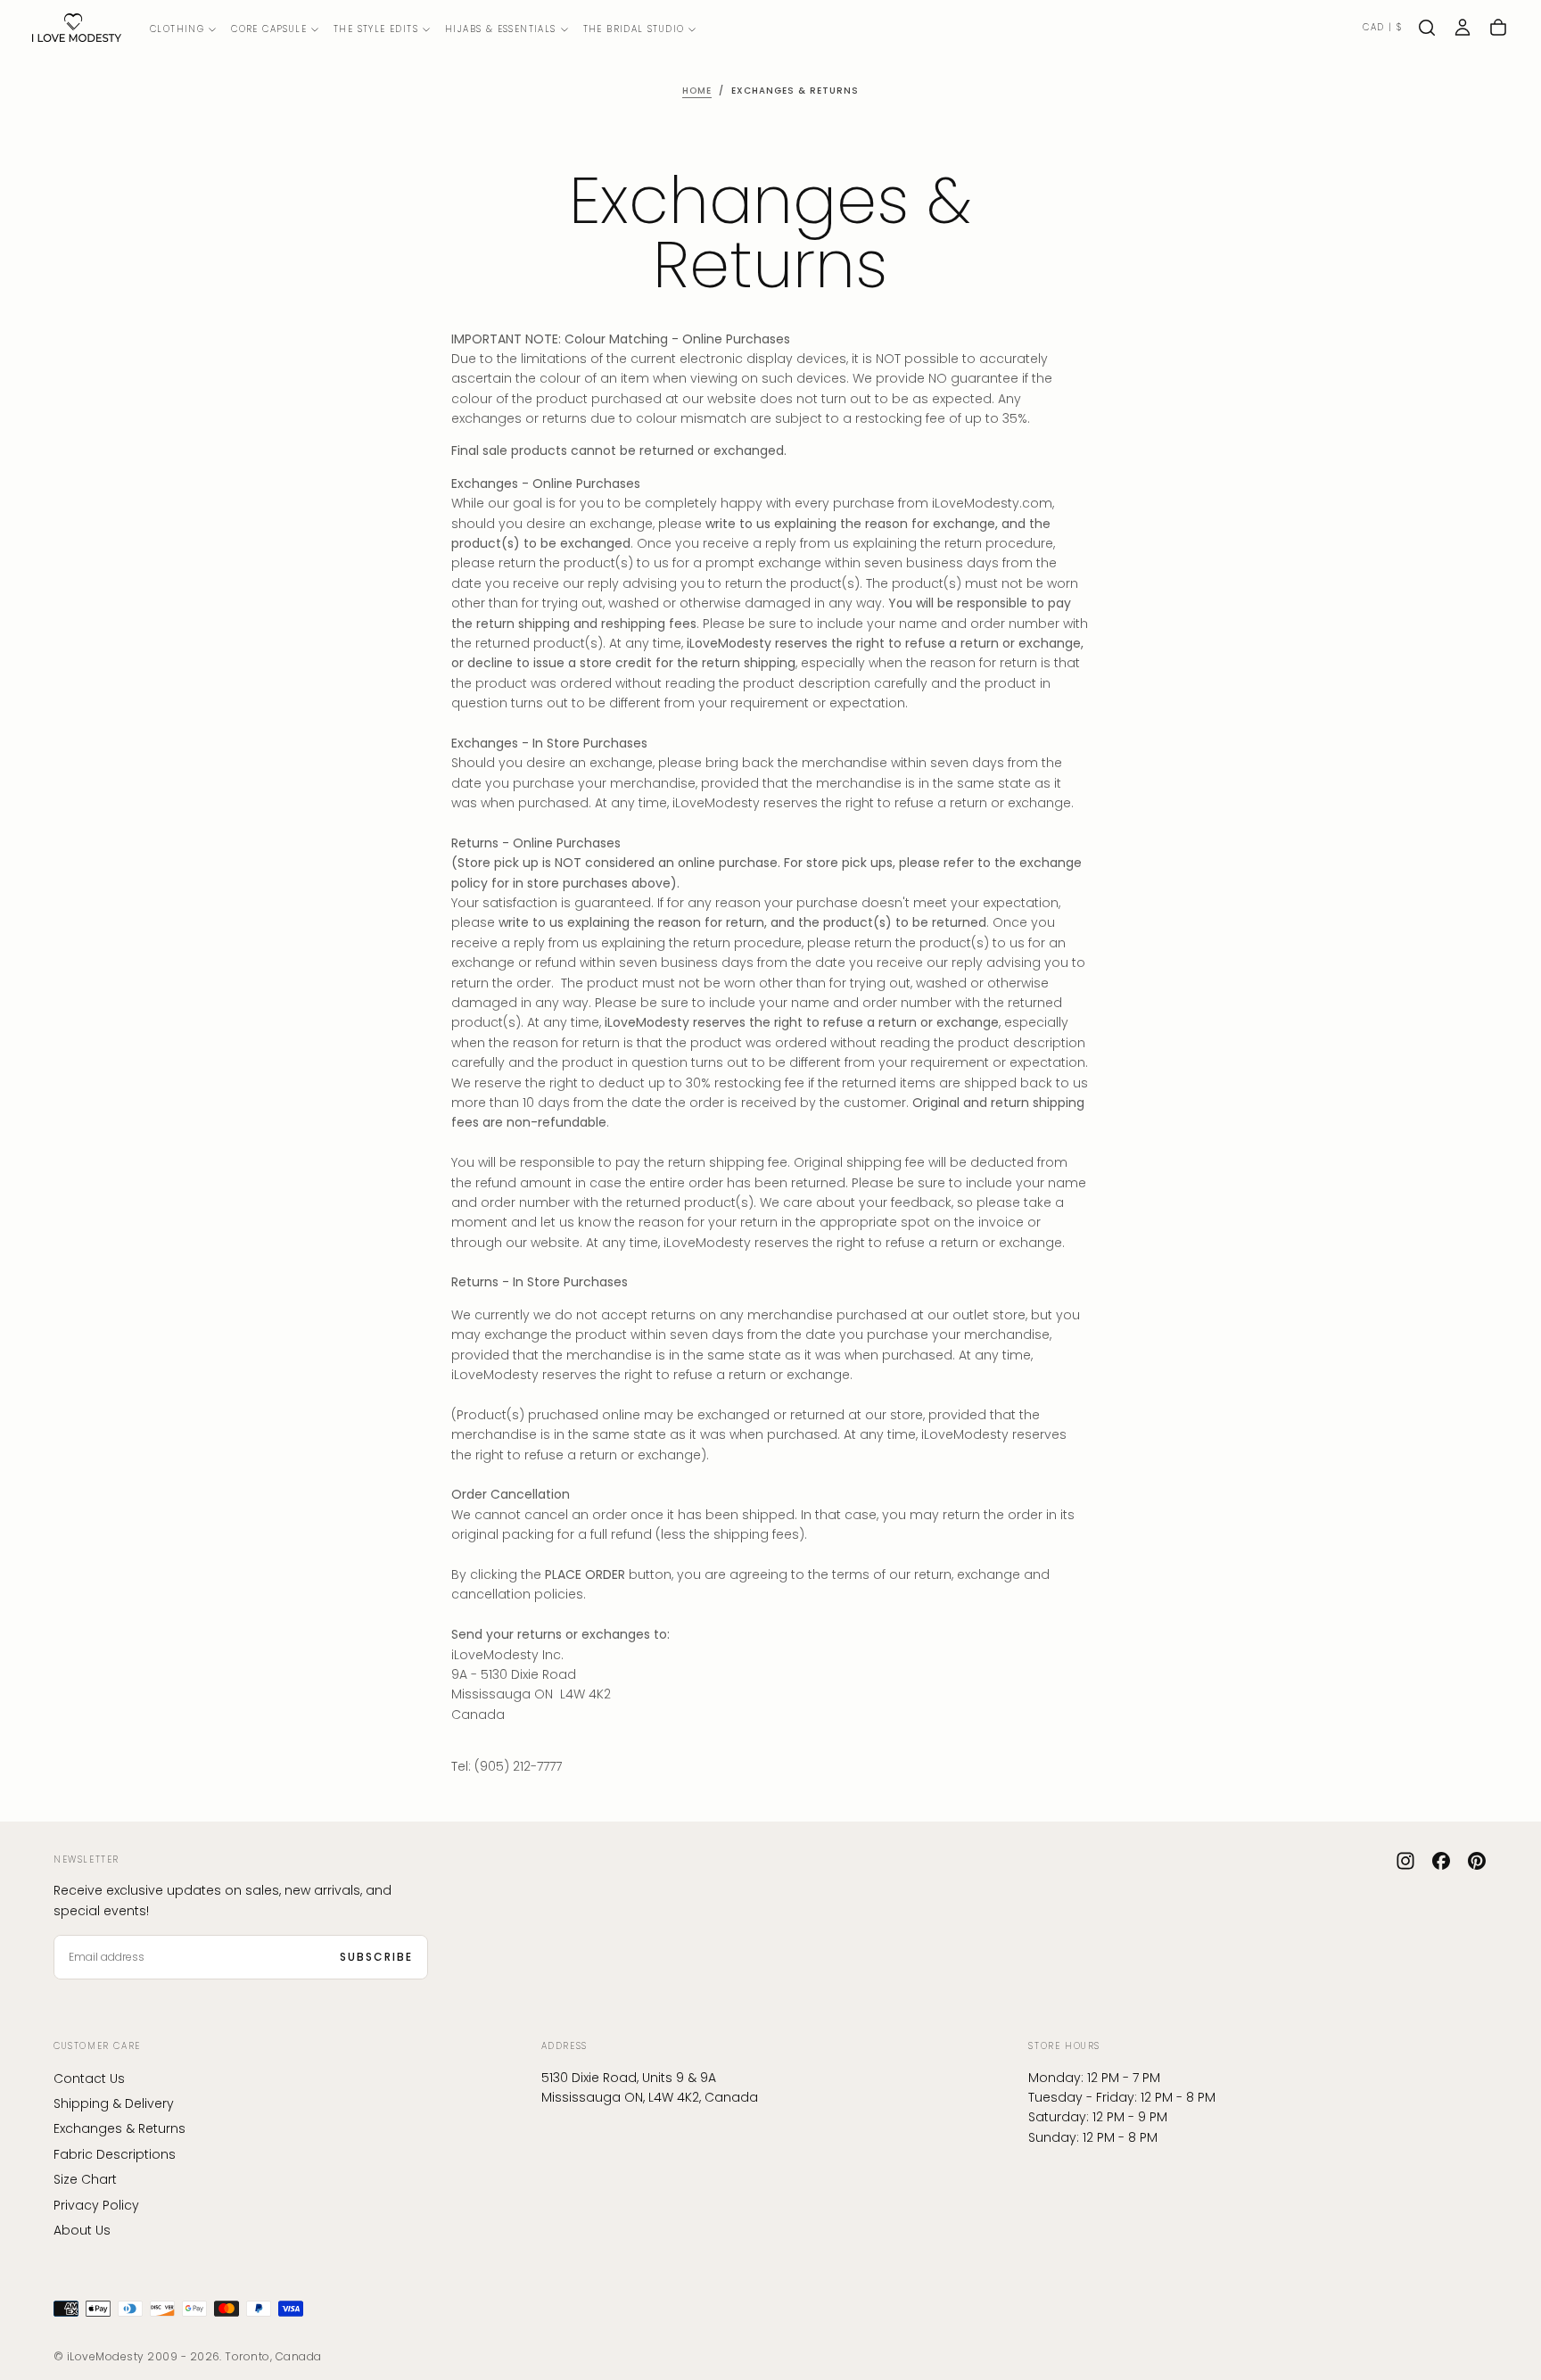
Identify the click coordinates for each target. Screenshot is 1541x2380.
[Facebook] (1441, 1861)
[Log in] (1463, 28)
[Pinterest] (1477, 1861)
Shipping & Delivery (114, 2103)
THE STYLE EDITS (376, 29)
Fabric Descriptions (115, 2154)
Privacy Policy (96, 2205)
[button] (1382, 28)
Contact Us (89, 2078)
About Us (82, 2230)
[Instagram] (1405, 1861)
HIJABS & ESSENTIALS (501, 29)
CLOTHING (177, 29)
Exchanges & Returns (119, 2128)
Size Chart (85, 2179)
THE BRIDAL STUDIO (634, 29)
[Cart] (1498, 28)
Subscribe (376, 1957)
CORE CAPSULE (269, 29)
